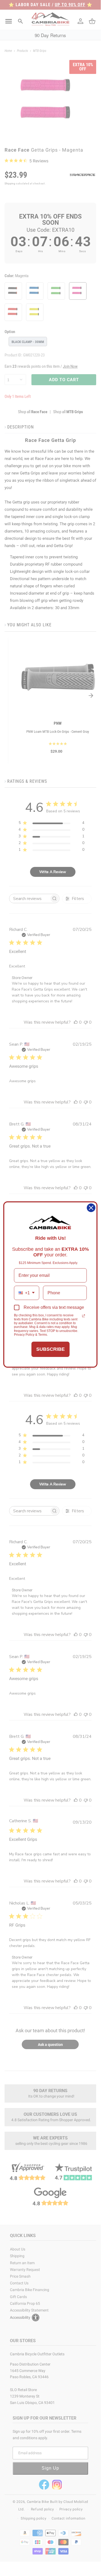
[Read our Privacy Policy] (84, 1316)
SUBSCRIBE (50, 1349)
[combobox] (27, 1293)
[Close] (91, 1208)
